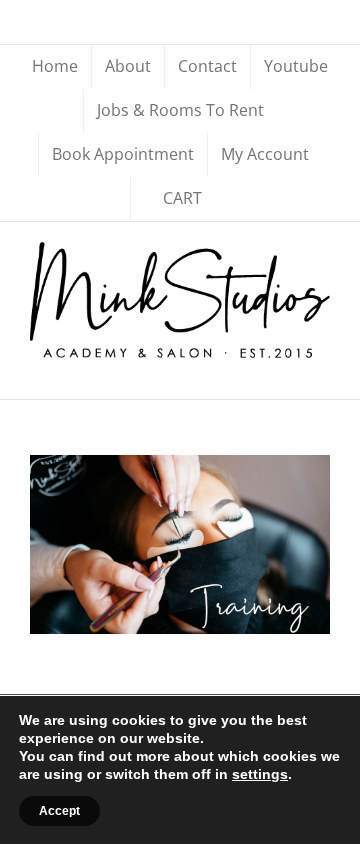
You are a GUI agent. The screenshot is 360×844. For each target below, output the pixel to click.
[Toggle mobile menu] (322, 368)
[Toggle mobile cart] (286, 368)
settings (260, 774)
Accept (59, 811)
